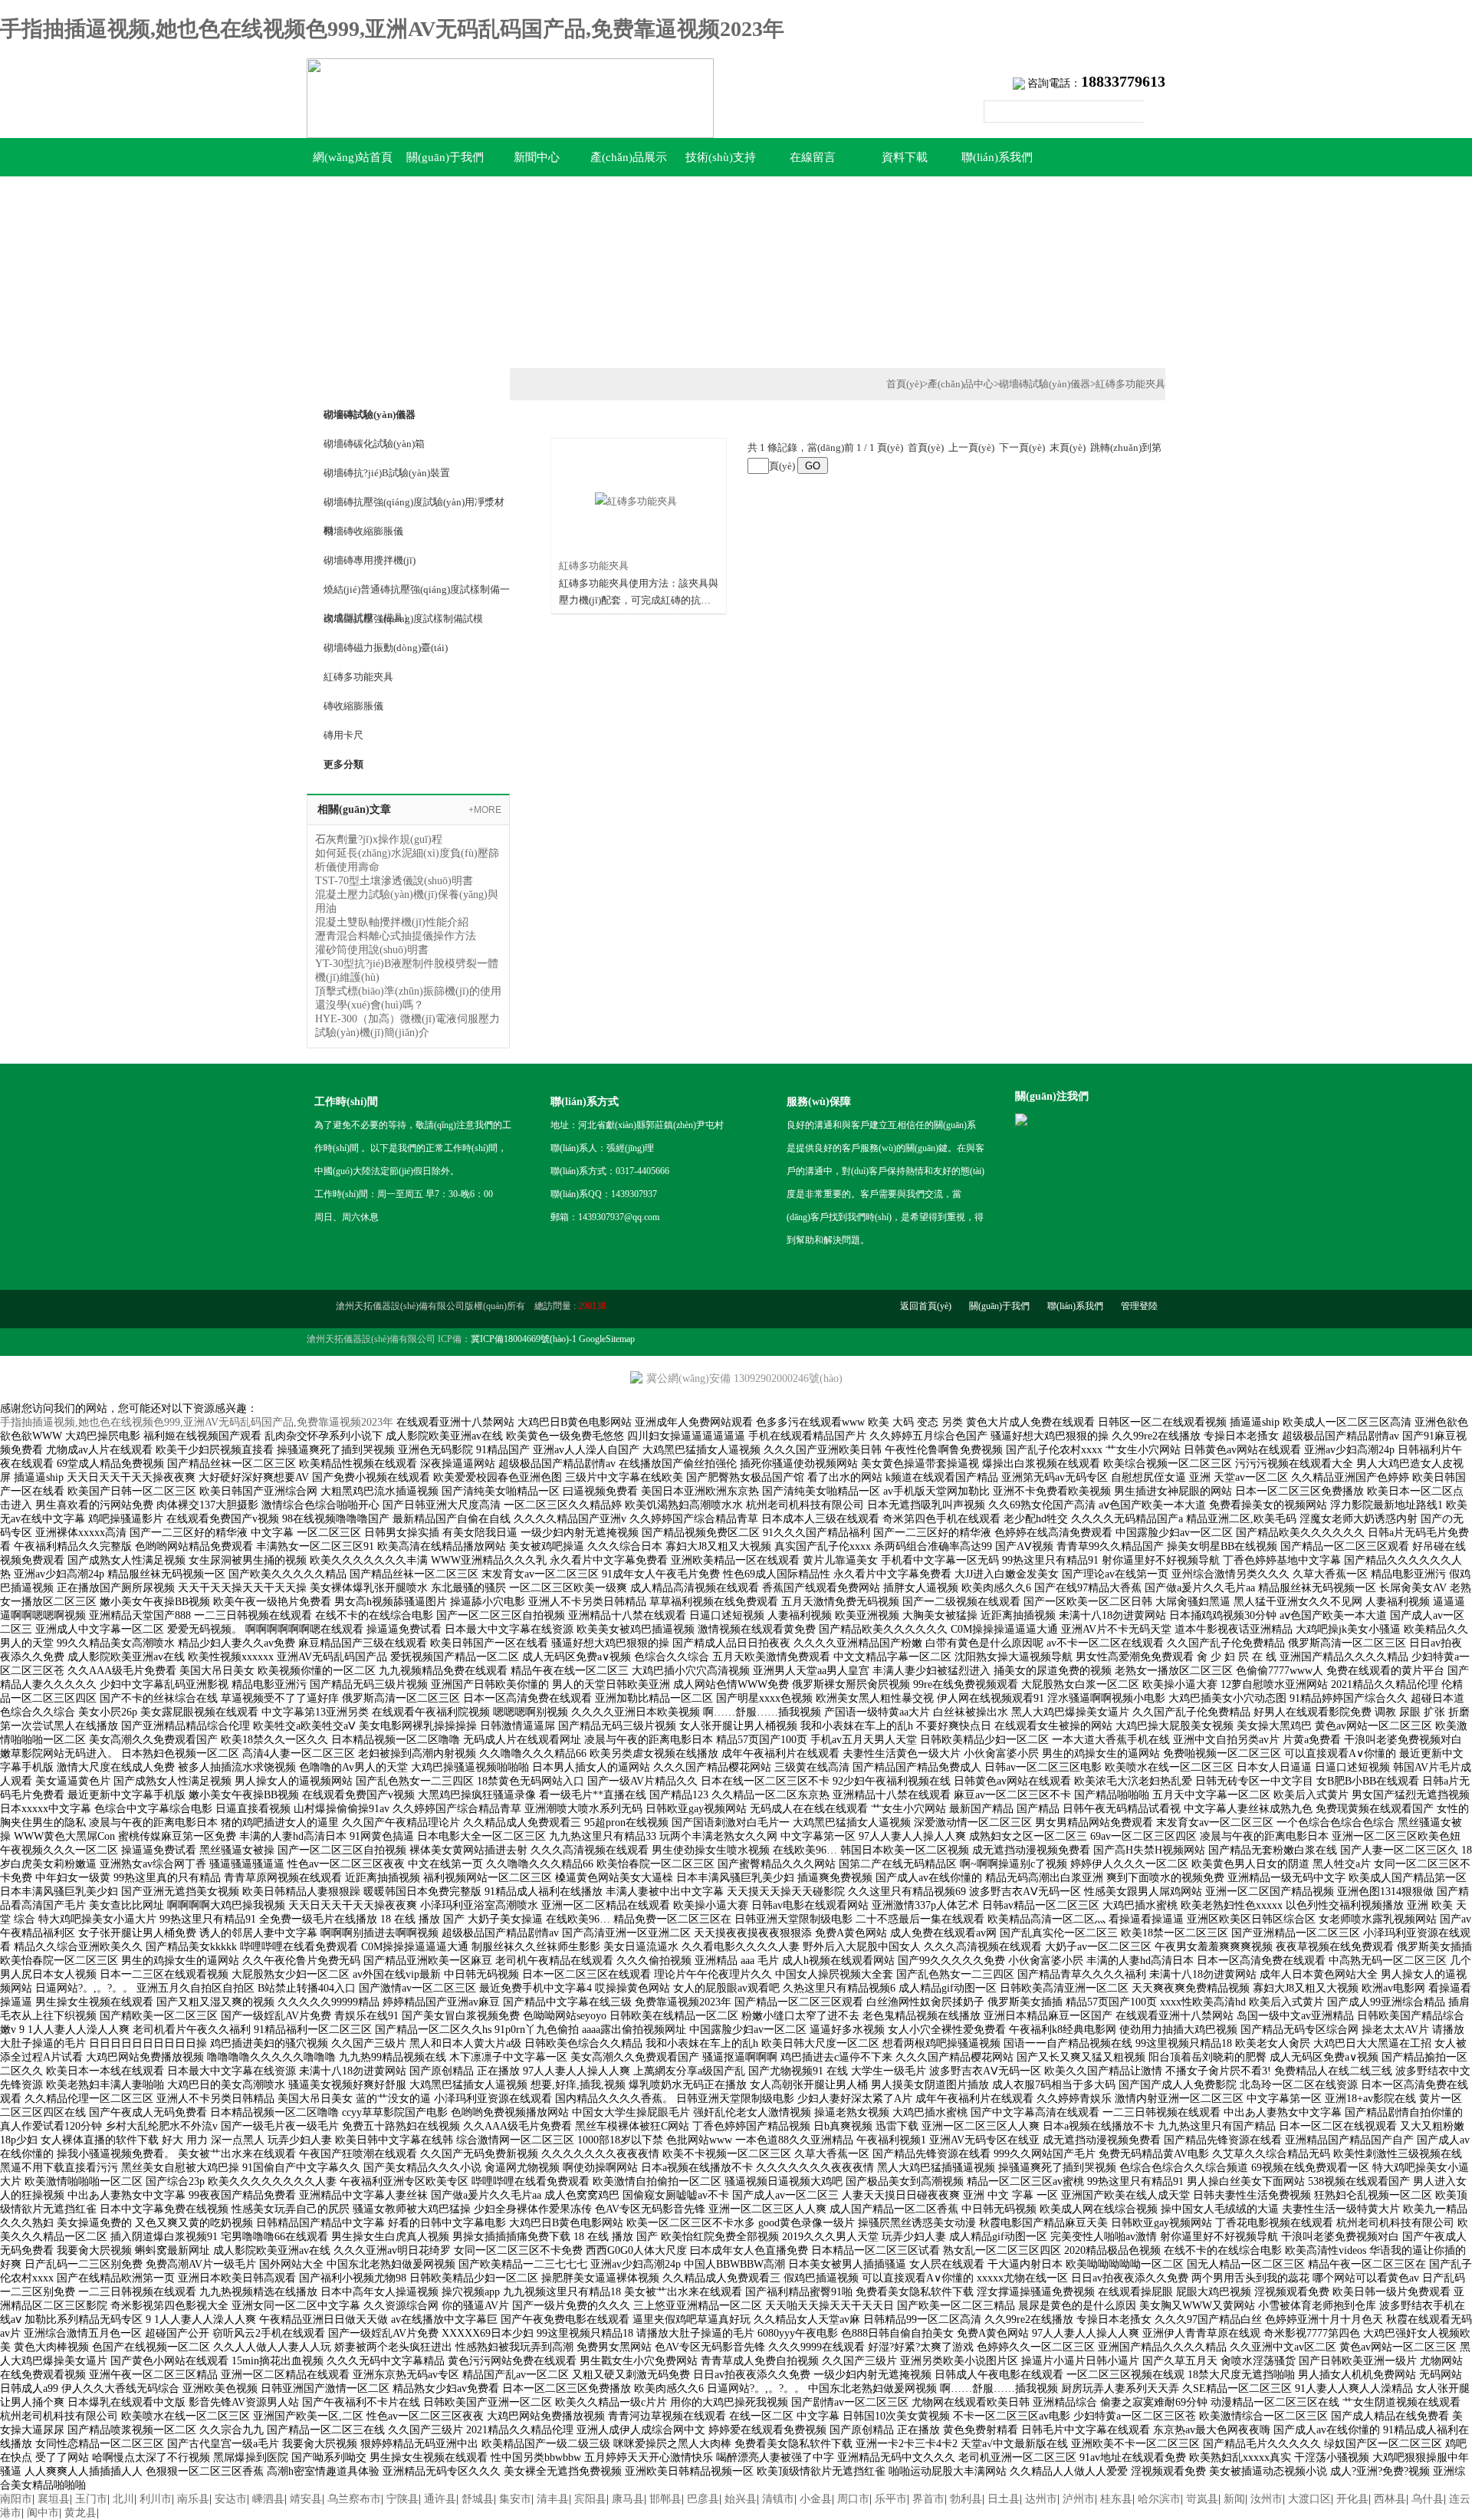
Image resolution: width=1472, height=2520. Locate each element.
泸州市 (1079, 2499)
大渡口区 (1309, 2499)
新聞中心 (537, 157)
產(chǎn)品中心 (961, 384)
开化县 (1352, 2499)
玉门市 (91, 2499)
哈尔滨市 (1159, 2499)
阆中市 (43, 2513)
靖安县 (306, 2499)
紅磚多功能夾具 (358, 677)
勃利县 (966, 2499)
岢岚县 (1202, 2499)
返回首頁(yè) (926, 1306)
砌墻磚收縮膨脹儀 (363, 531)
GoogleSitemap (607, 1339)
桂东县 (1116, 2499)
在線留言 (813, 157)
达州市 (1041, 2499)
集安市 (515, 2499)
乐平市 (891, 2499)
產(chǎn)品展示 (629, 157)
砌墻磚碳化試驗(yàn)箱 (374, 444)
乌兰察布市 (354, 2499)
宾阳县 (590, 2499)
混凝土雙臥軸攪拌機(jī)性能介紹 (392, 922)
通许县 (440, 2499)
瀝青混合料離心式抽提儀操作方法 (396, 936)
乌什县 (1428, 2499)
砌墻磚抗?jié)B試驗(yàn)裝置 (387, 473)
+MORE (485, 810)
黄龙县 (80, 2513)
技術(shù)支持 (721, 157)
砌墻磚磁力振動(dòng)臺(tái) (386, 648)
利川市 (156, 2499)
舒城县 (478, 2499)
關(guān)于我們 (445, 157)
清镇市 (778, 2499)
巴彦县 (703, 2499)
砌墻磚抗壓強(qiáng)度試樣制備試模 (403, 618)
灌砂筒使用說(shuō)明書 (372, 950)
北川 (123, 2499)
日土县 (1004, 2499)
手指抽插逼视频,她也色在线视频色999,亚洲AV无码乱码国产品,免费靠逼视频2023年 (392, 29)
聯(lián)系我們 (997, 157)
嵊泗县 (268, 2499)
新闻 (1234, 2499)
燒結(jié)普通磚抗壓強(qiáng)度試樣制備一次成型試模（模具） (417, 594)
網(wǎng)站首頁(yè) (353, 164)
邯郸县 (665, 2499)
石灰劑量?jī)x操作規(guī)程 (379, 839)
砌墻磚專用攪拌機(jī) (370, 560)
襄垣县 (54, 2499)
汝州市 (1267, 2499)
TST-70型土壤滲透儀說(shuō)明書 (394, 881)
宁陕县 (402, 2499)
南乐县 (193, 2499)
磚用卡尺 (343, 735)
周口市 (853, 2499)
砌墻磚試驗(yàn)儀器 (1045, 384)
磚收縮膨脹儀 (353, 706)
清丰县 (553, 2499)
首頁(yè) (904, 384)
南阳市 (16, 2499)
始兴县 (741, 2499)
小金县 (816, 2499)
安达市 (231, 2499)
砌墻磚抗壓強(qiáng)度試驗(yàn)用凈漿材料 (414, 506)
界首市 (928, 2499)
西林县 (1390, 2499)
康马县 (628, 2499)
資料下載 (905, 157)
